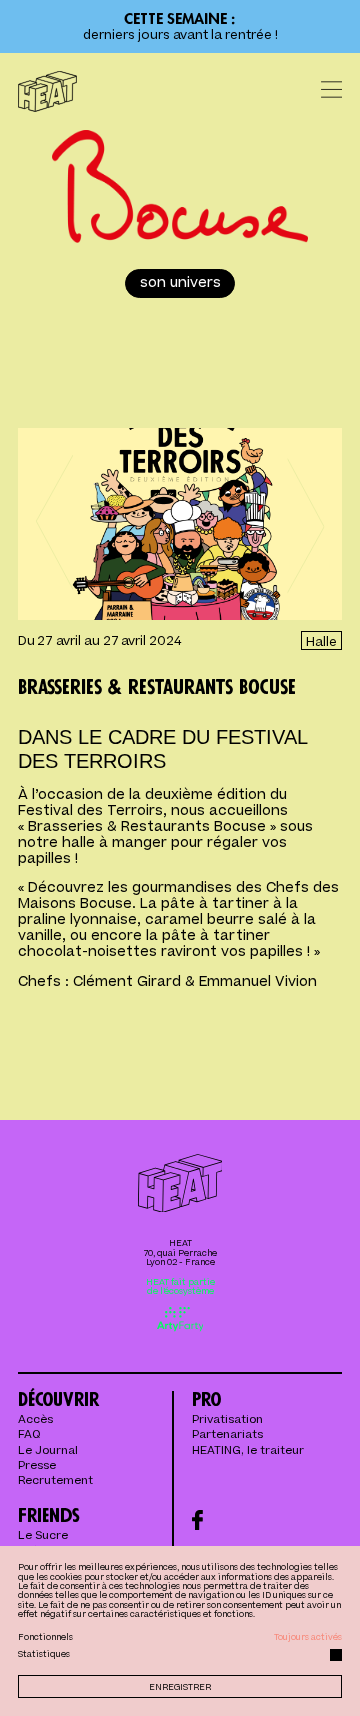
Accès (35, 1420)
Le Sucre (43, 1536)
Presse (37, 1466)
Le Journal (48, 1451)
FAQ (29, 1435)
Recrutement (55, 1481)
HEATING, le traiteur (248, 1451)
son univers (180, 283)
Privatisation (227, 1420)
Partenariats (227, 1435)
